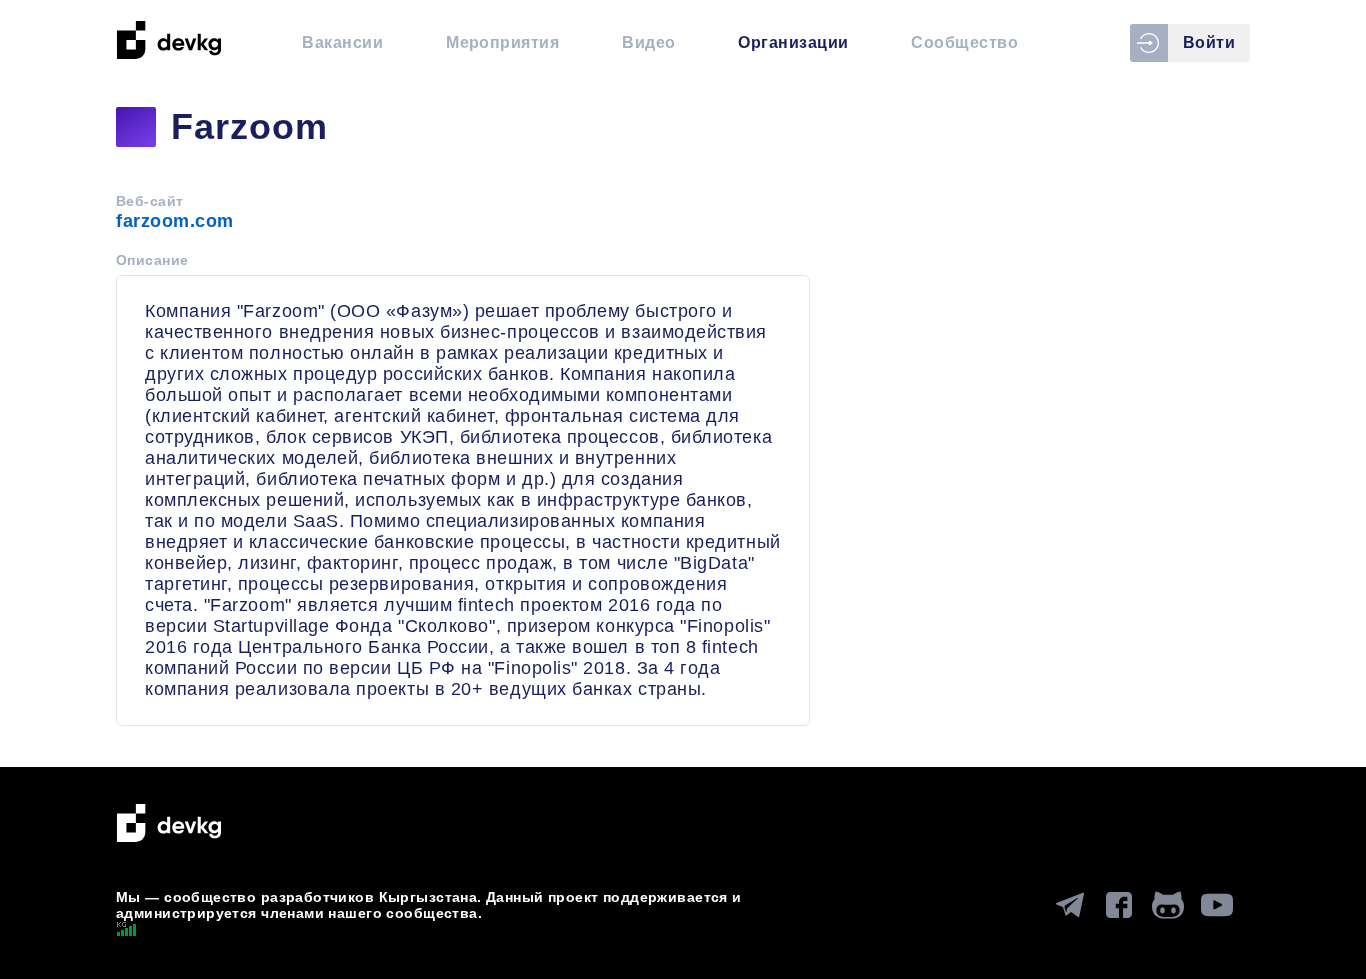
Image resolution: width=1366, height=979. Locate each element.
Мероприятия (502, 42)
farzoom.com (175, 221)
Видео (648, 42)
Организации (793, 42)
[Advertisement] (1050, 360)
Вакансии (342, 42)
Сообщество (964, 42)
